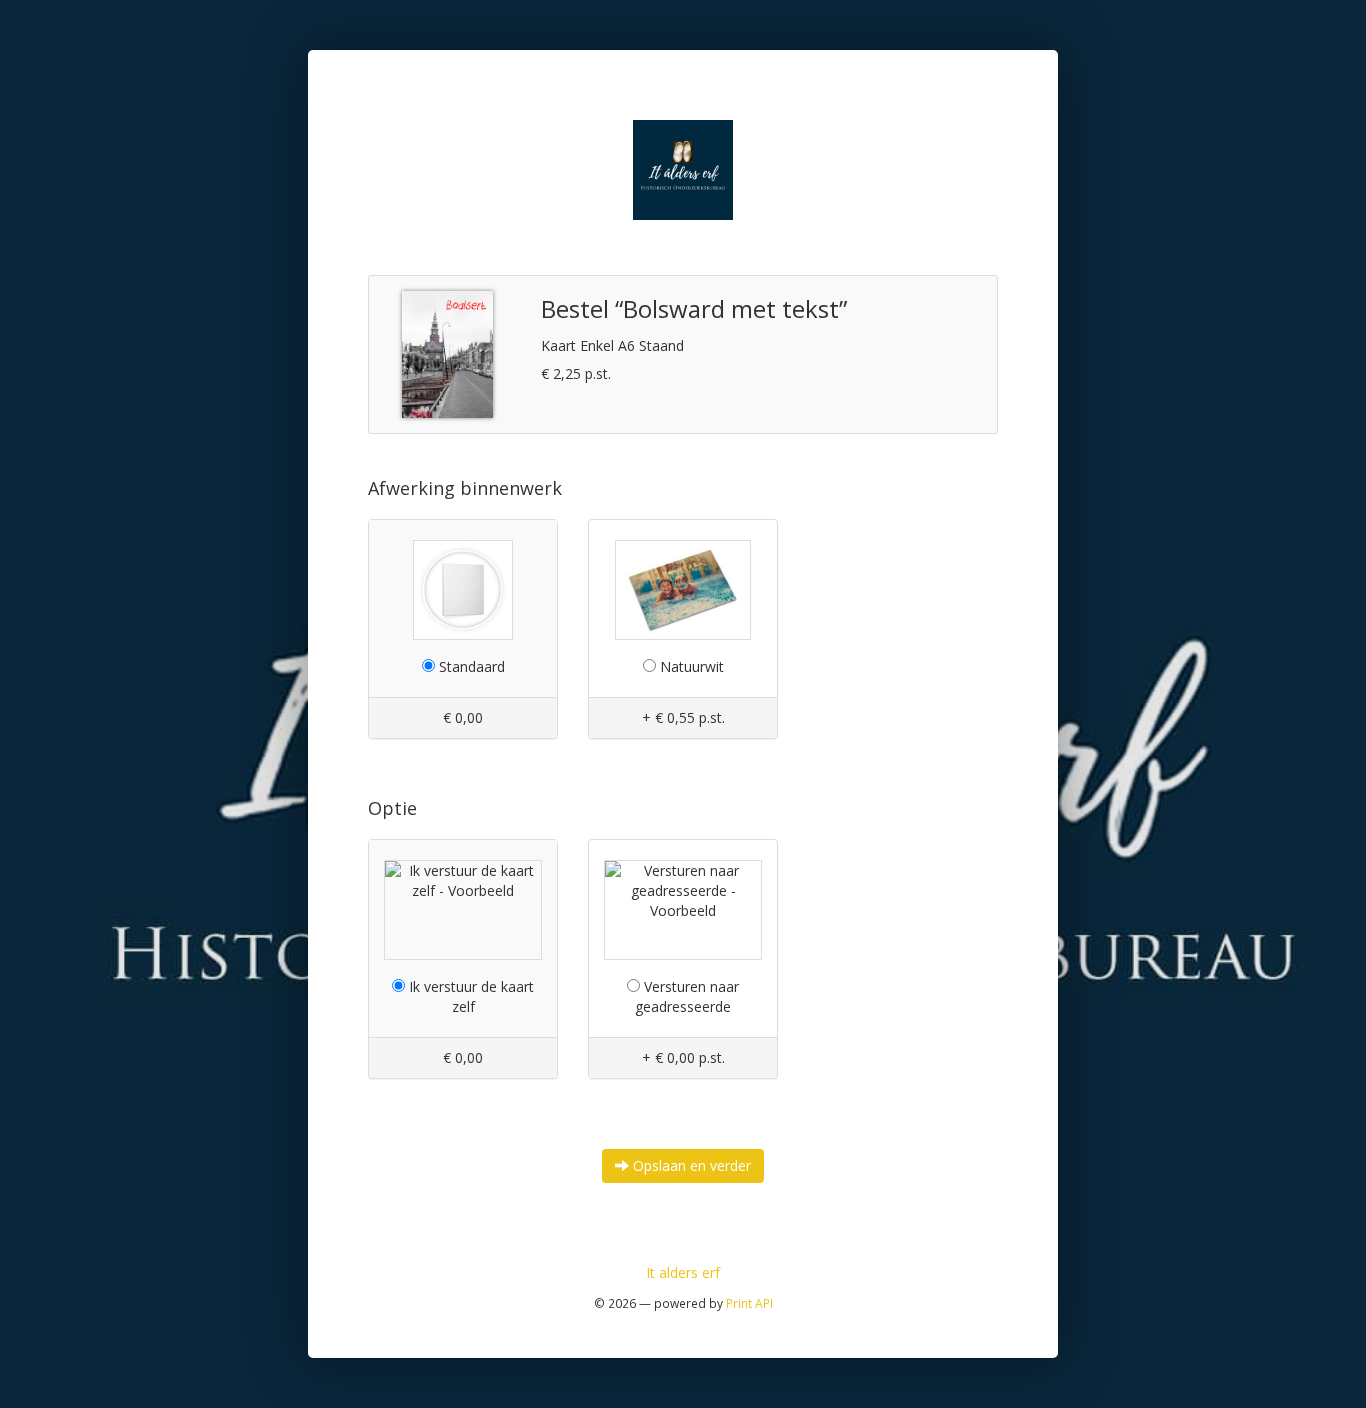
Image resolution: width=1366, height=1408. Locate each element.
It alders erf (683, 1272)
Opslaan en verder (690, 1165)
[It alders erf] (683, 168)
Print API (749, 1303)
